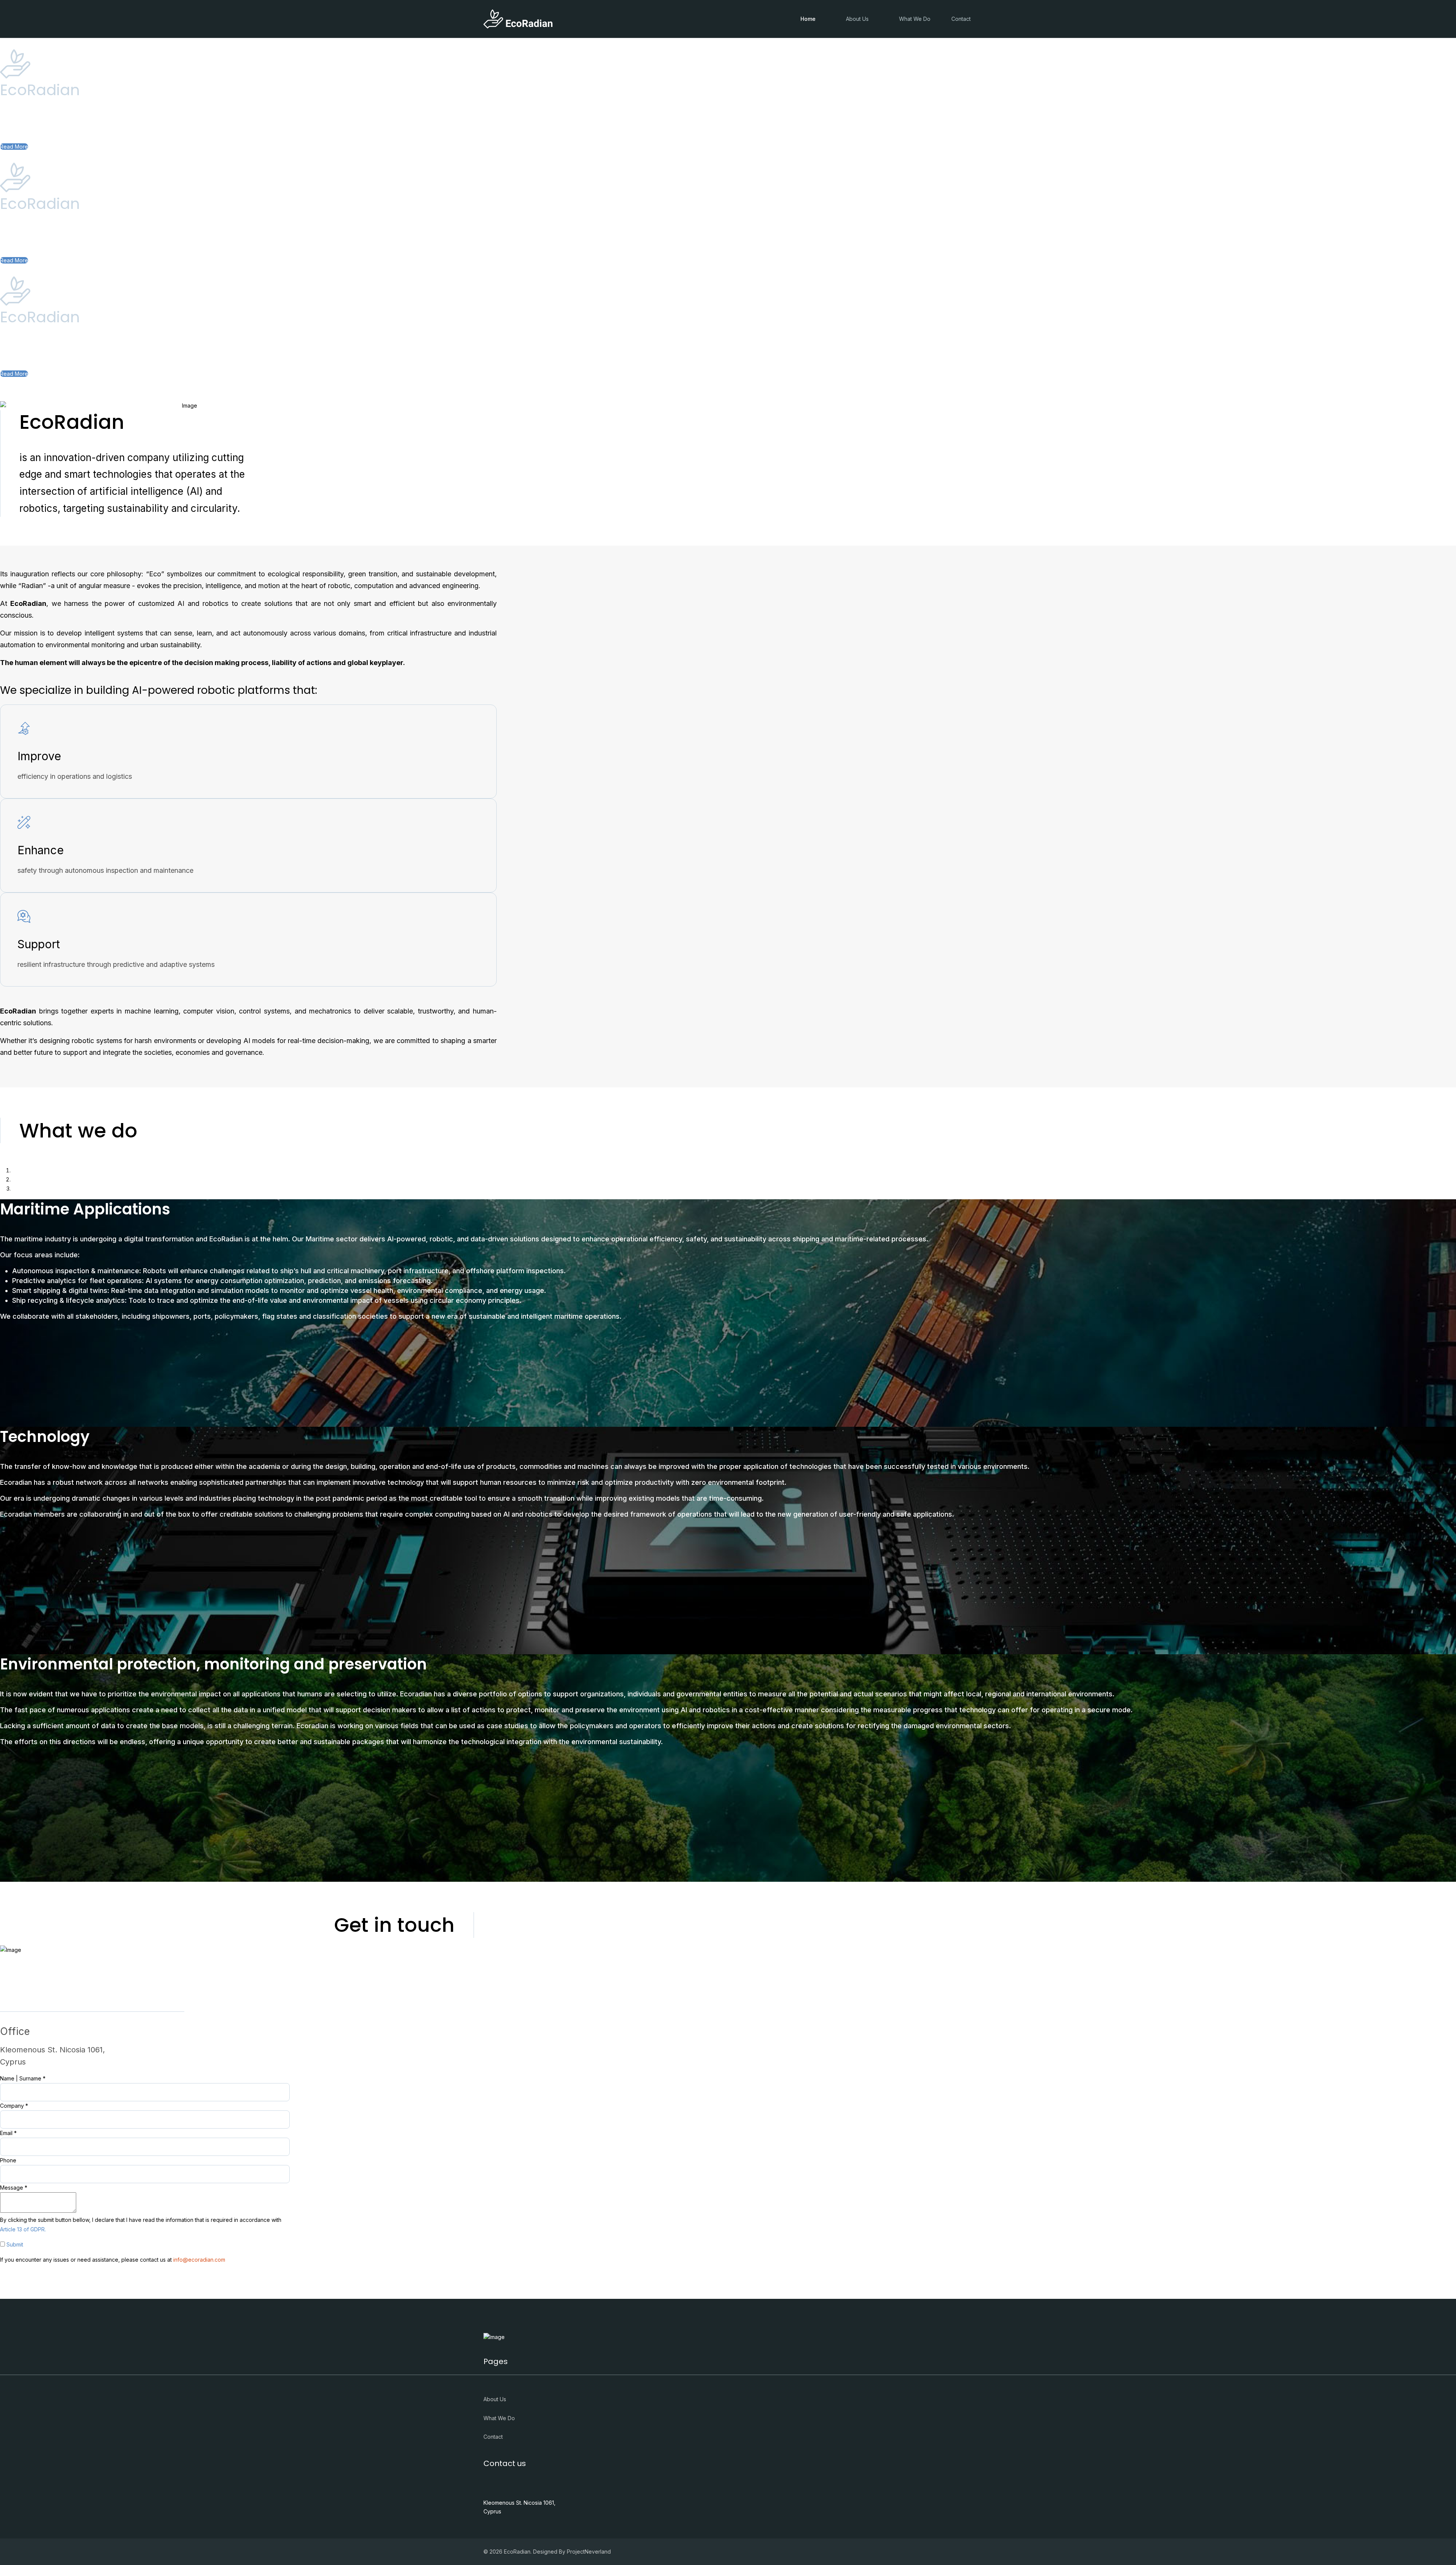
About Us (857, 19)
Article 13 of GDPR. (23, 2229)
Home (808, 19)
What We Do (915, 19)
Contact (961, 19)
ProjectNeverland (589, 2552)
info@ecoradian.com (199, 2260)
